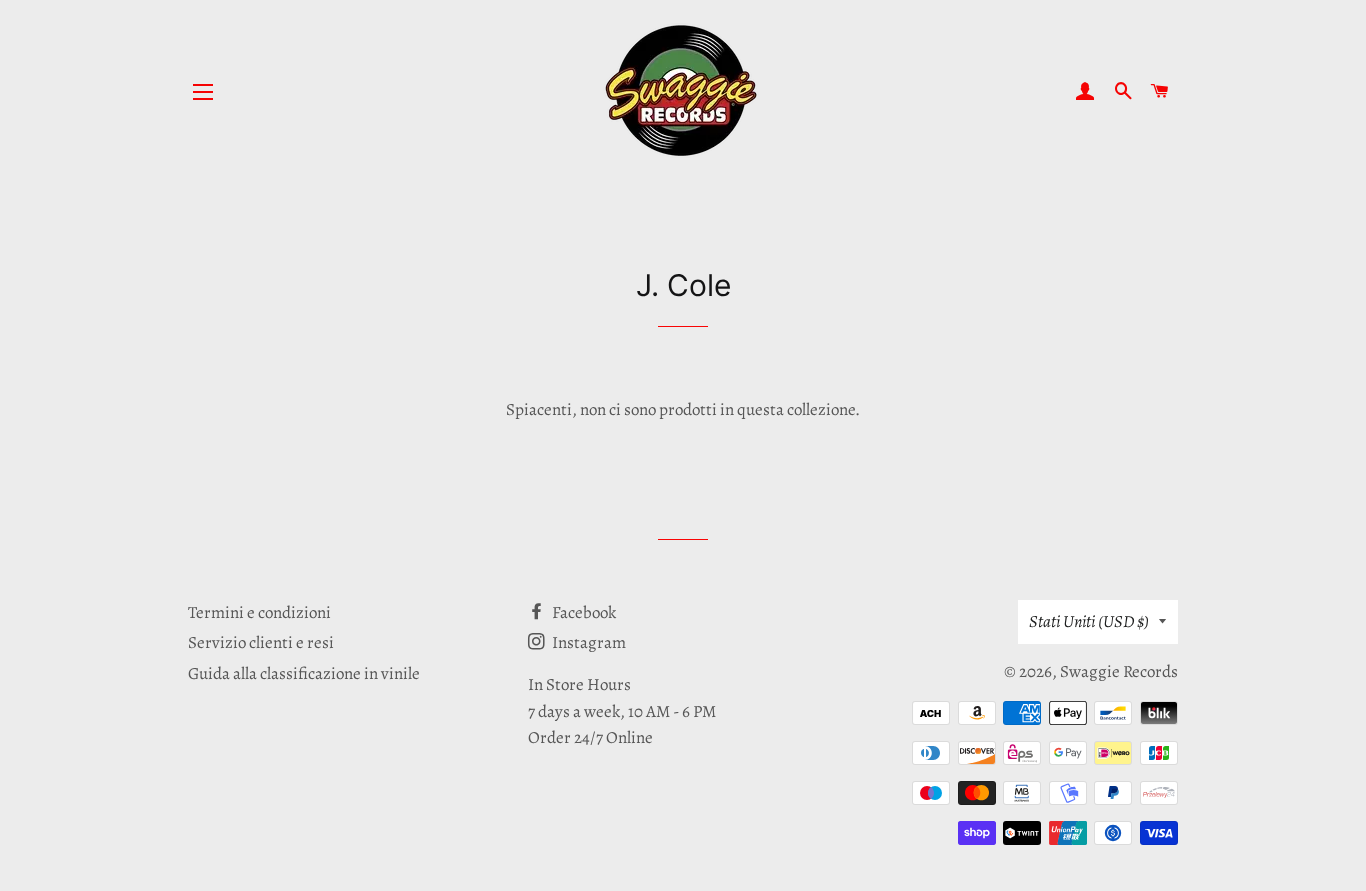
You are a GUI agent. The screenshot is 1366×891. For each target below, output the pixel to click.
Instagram (587, 642)
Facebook (582, 612)
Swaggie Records (1119, 671)
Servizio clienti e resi (261, 642)
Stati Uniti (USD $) (1089, 621)
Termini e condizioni (259, 612)
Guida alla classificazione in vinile (304, 673)
